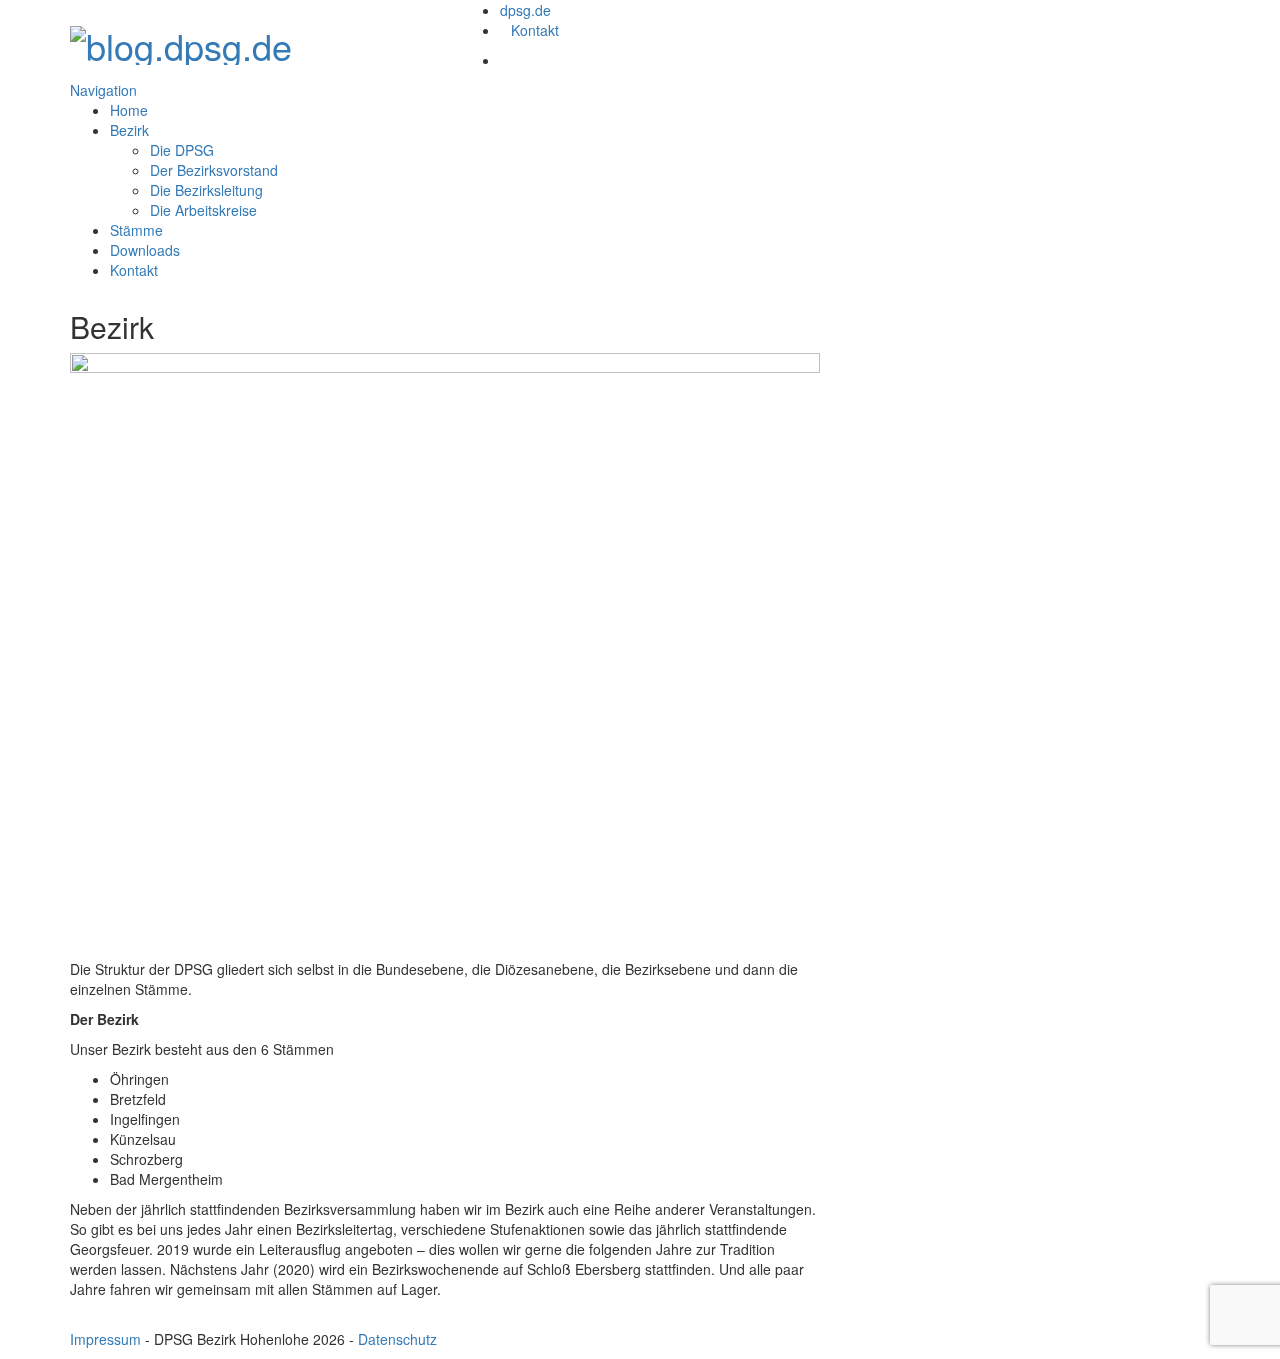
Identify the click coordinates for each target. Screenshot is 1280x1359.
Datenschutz (397, 1339)
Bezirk (129, 130)
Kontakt (535, 30)
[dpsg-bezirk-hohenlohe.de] (181, 39)
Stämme (136, 230)
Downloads (145, 250)
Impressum (105, 1339)
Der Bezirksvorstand (214, 170)
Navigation (103, 90)
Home (129, 110)
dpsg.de (525, 10)
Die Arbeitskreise (203, 210)
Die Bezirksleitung (206, 190)
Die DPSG (182, 150)
